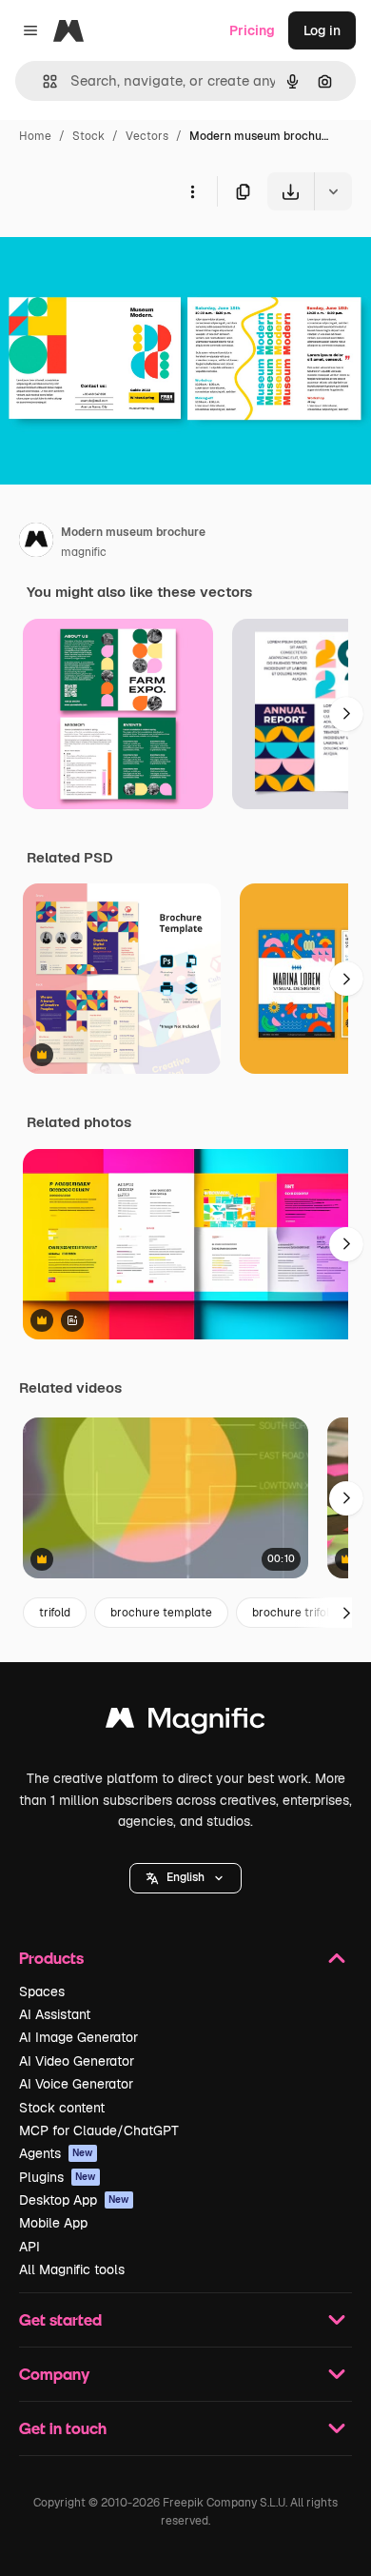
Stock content (62, 2108)
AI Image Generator (78, 2037)
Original (122, 255)
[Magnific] (185, 1723)
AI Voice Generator (76, 2084)
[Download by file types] (333, 191)
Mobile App (53, 2223)
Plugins (58, 2177)
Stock (88, 136)
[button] (185, 1878)
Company (54, 2374)
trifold (55, 1613)
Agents (56, 2153)
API (29, 2247)
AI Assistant (55, 2014)
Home (35, 136)
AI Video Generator (77, 2061)
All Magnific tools (72, 2269)
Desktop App (74, 2200)
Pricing (252, 30)
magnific (84, 552)
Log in (322, 30)
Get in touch (63, 2428)
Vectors (147, 136)
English (185, 1877)
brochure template (161, 1613)
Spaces (42, 1991)
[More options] (192, 191)
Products (51, 1958)
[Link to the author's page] (36, 543)
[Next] (346, 714)
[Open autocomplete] (42, 81)
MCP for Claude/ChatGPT (99, 2130)
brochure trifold (294, 1613)
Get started (60, 2319)
